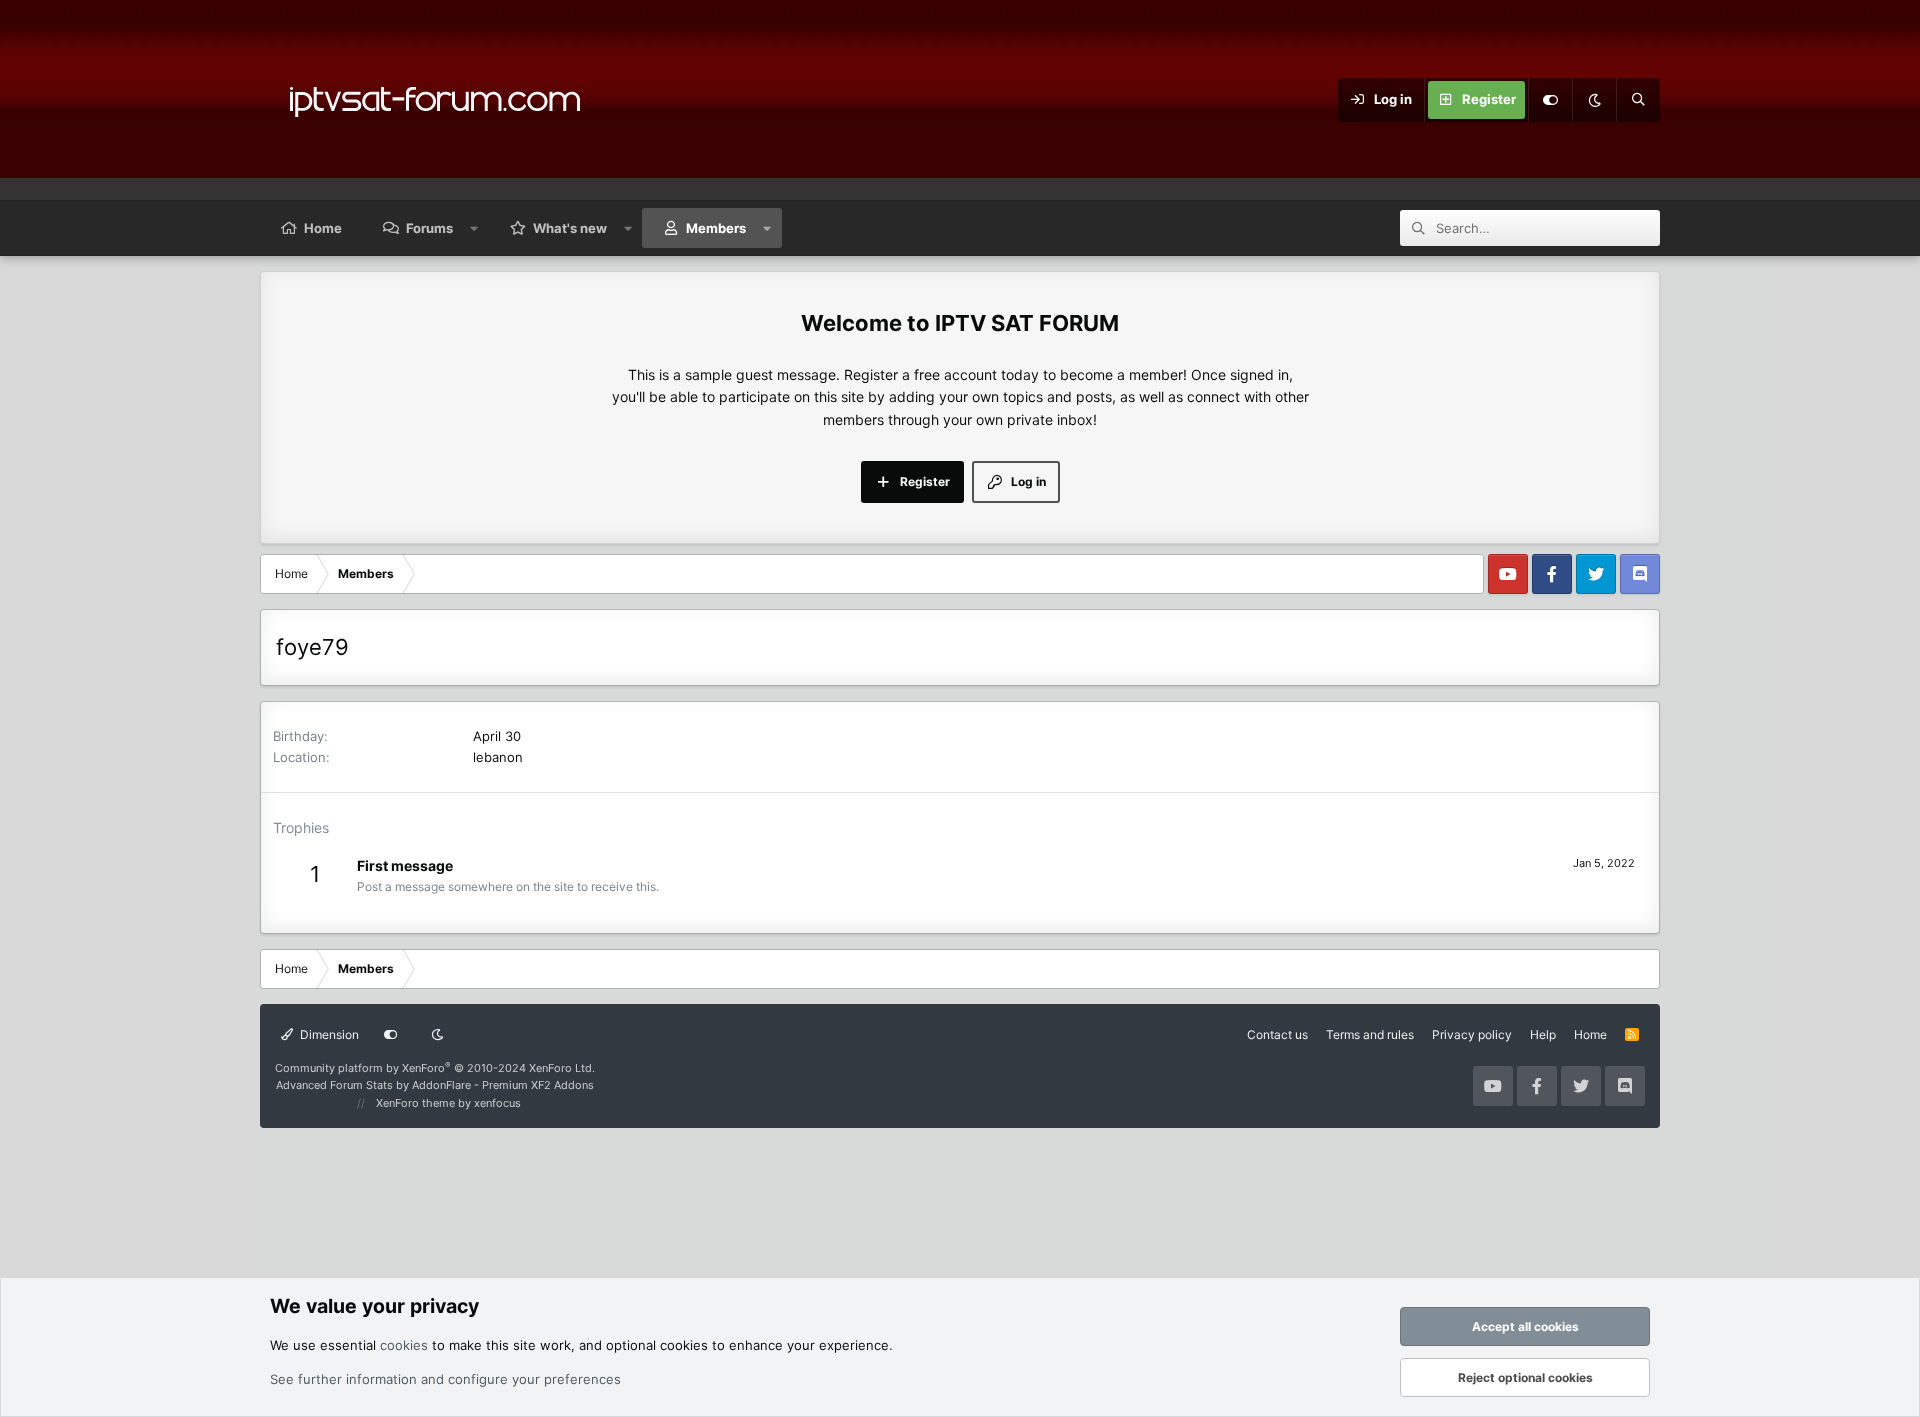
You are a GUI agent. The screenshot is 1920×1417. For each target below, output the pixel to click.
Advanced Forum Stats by (435, 1085)
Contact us (1277, 1034)
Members (716, 228)
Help (1543, 1034)
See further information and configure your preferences (445, 1379)
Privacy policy (1472, 1034)
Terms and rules (1370, 1034)
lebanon (498, 757)
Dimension (328, 1034)
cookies (404, 1345)
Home (323, 228)
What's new (570, 228)
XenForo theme (415, 1103)
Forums (429, 228)
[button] (474, 228)
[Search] (1638, 100)
